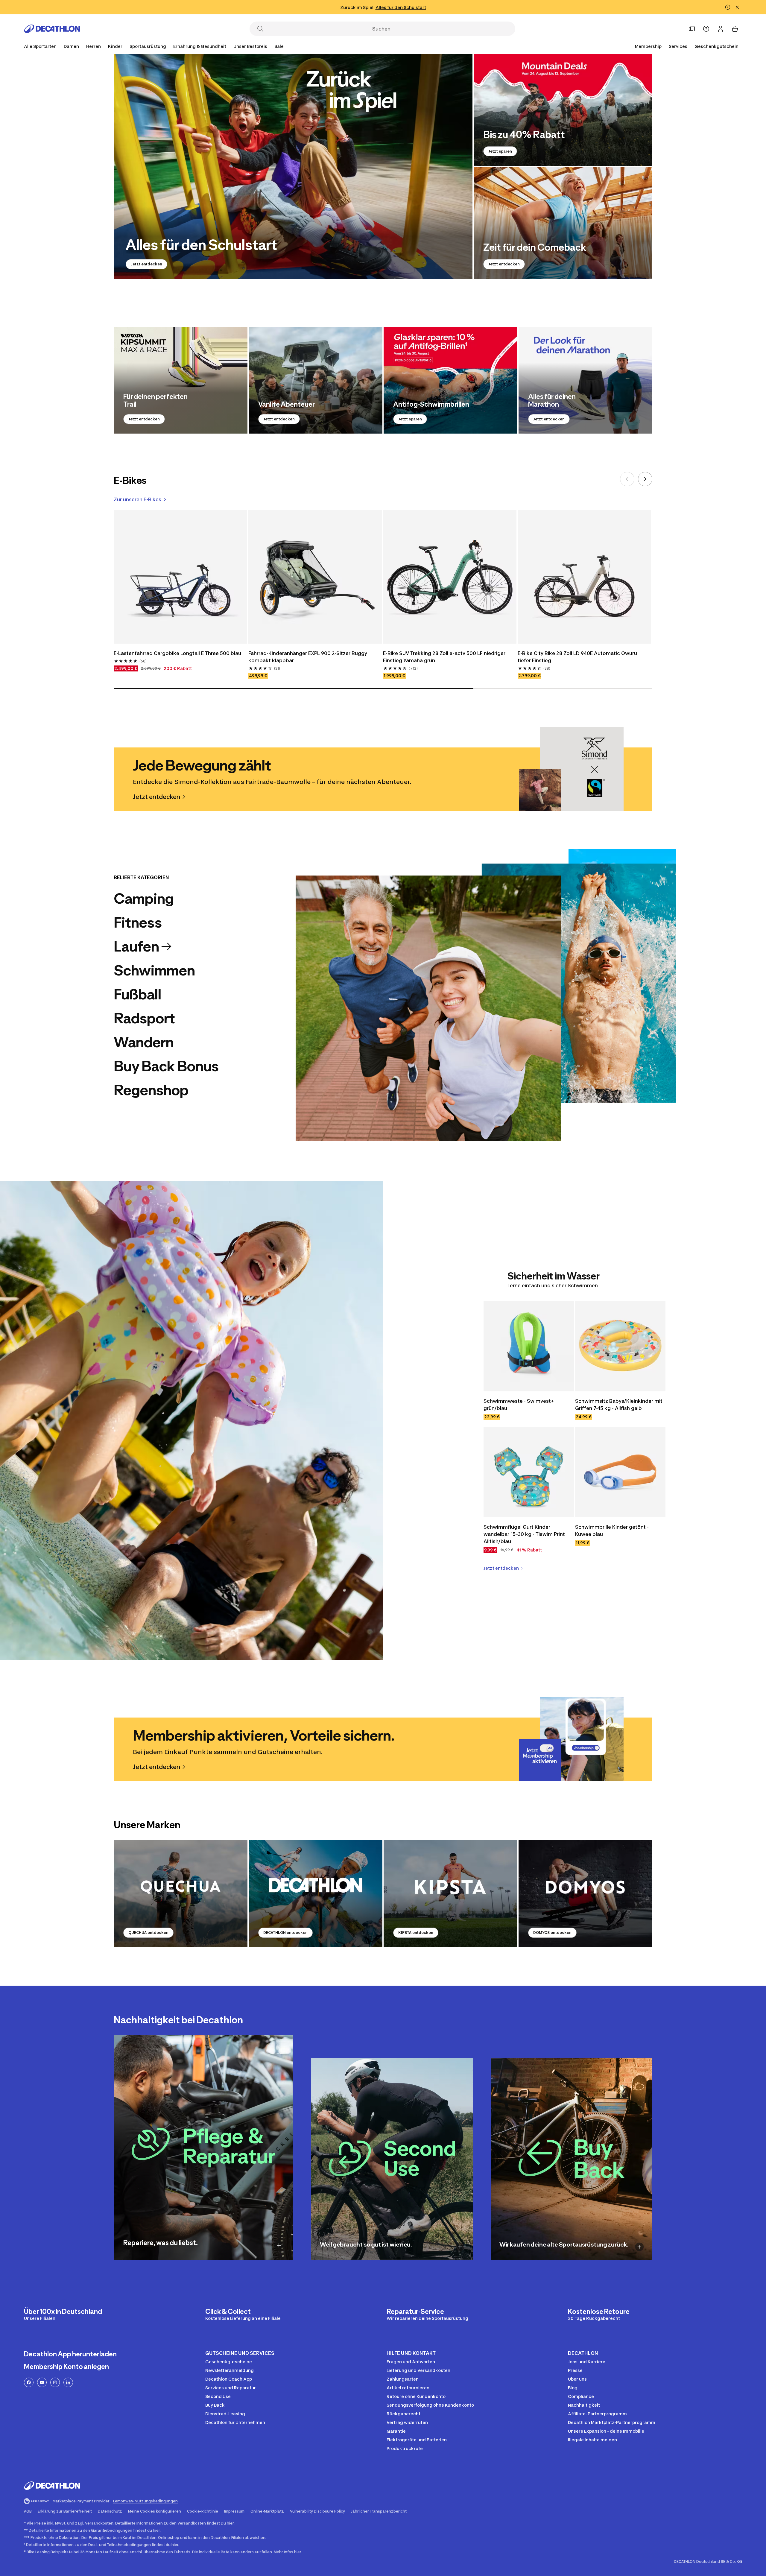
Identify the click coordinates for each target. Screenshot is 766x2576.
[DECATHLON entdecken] (316, 1894)
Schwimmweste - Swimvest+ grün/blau (519, 1405)
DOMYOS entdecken (552, 1933)
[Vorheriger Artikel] (627, 479)
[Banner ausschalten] (728, 7)
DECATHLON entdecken (285, 1933)
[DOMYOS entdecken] (585, 1894)
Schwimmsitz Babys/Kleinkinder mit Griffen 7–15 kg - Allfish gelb (619, 1405)
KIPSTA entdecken (416, 1933)
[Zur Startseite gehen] (52, 29)
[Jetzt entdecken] (293, 167)
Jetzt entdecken (146, 264)
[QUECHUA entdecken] (181, 1894)
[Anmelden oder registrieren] (721, 29)
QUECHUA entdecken (148, 1933)
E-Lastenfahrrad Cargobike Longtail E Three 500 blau (177, 653)
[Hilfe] (706, 29)
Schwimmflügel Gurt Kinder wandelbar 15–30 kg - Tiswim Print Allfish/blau (524, 1534)
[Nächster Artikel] (645, 479)
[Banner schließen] (737, 7)
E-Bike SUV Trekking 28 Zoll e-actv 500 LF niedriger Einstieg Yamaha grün (444, 657)
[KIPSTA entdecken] (450, 1894)
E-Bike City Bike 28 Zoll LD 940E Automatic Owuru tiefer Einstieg (577, 657)
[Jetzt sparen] (563, 110)
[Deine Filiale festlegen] (692, 29)
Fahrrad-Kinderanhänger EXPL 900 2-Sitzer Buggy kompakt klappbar (308, 657)
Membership (648, 46)
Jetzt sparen (500, 151)
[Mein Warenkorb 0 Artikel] (735, 29)
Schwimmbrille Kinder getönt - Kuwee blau (612, 1531)
